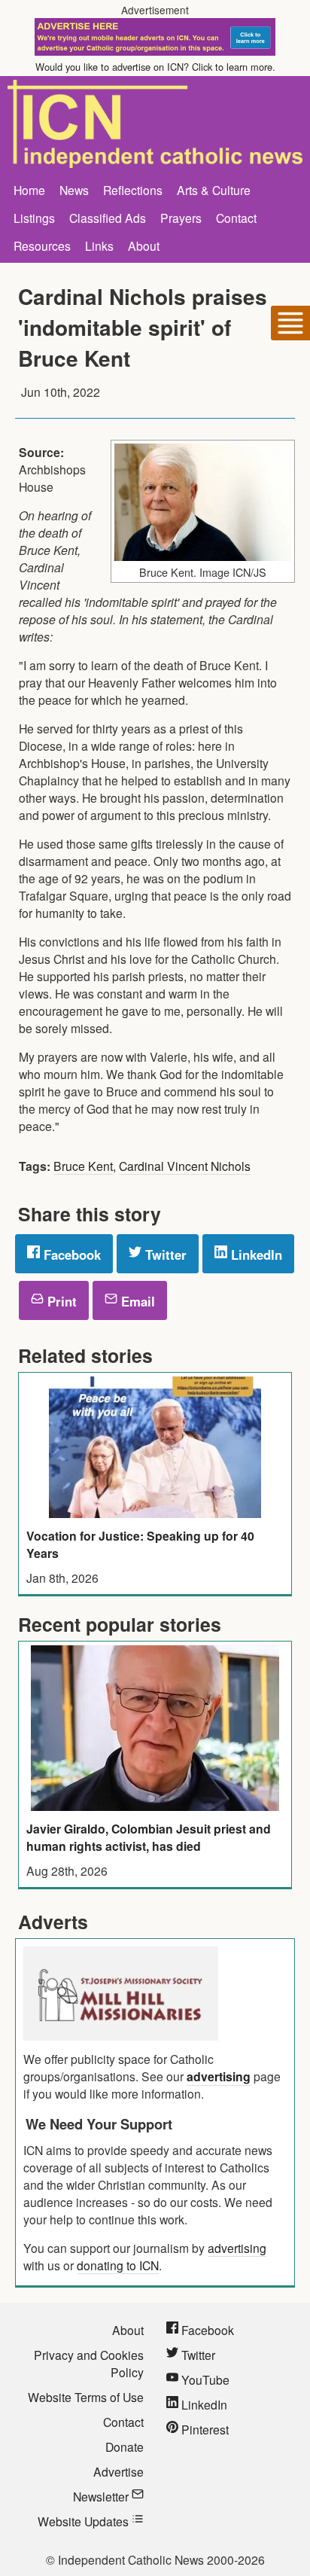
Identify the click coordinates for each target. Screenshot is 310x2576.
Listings (34, 218)
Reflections (133, 190)
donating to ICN (118, 2265)
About (144, 245)
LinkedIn (255, 1254)
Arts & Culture (214, 190)
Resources (42, 245)
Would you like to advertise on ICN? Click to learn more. (155, 67)
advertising (219, 2076)
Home (29, 190)
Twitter (164, 1254)
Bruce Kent (83, 1166)
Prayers (181, 218)
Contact (236, 218)
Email (136, 1301)
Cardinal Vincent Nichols (185, 1166)
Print (60, 1301)
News (74, 190)
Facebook (70, 1254)
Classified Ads (108, 218)
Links (99, 245)
